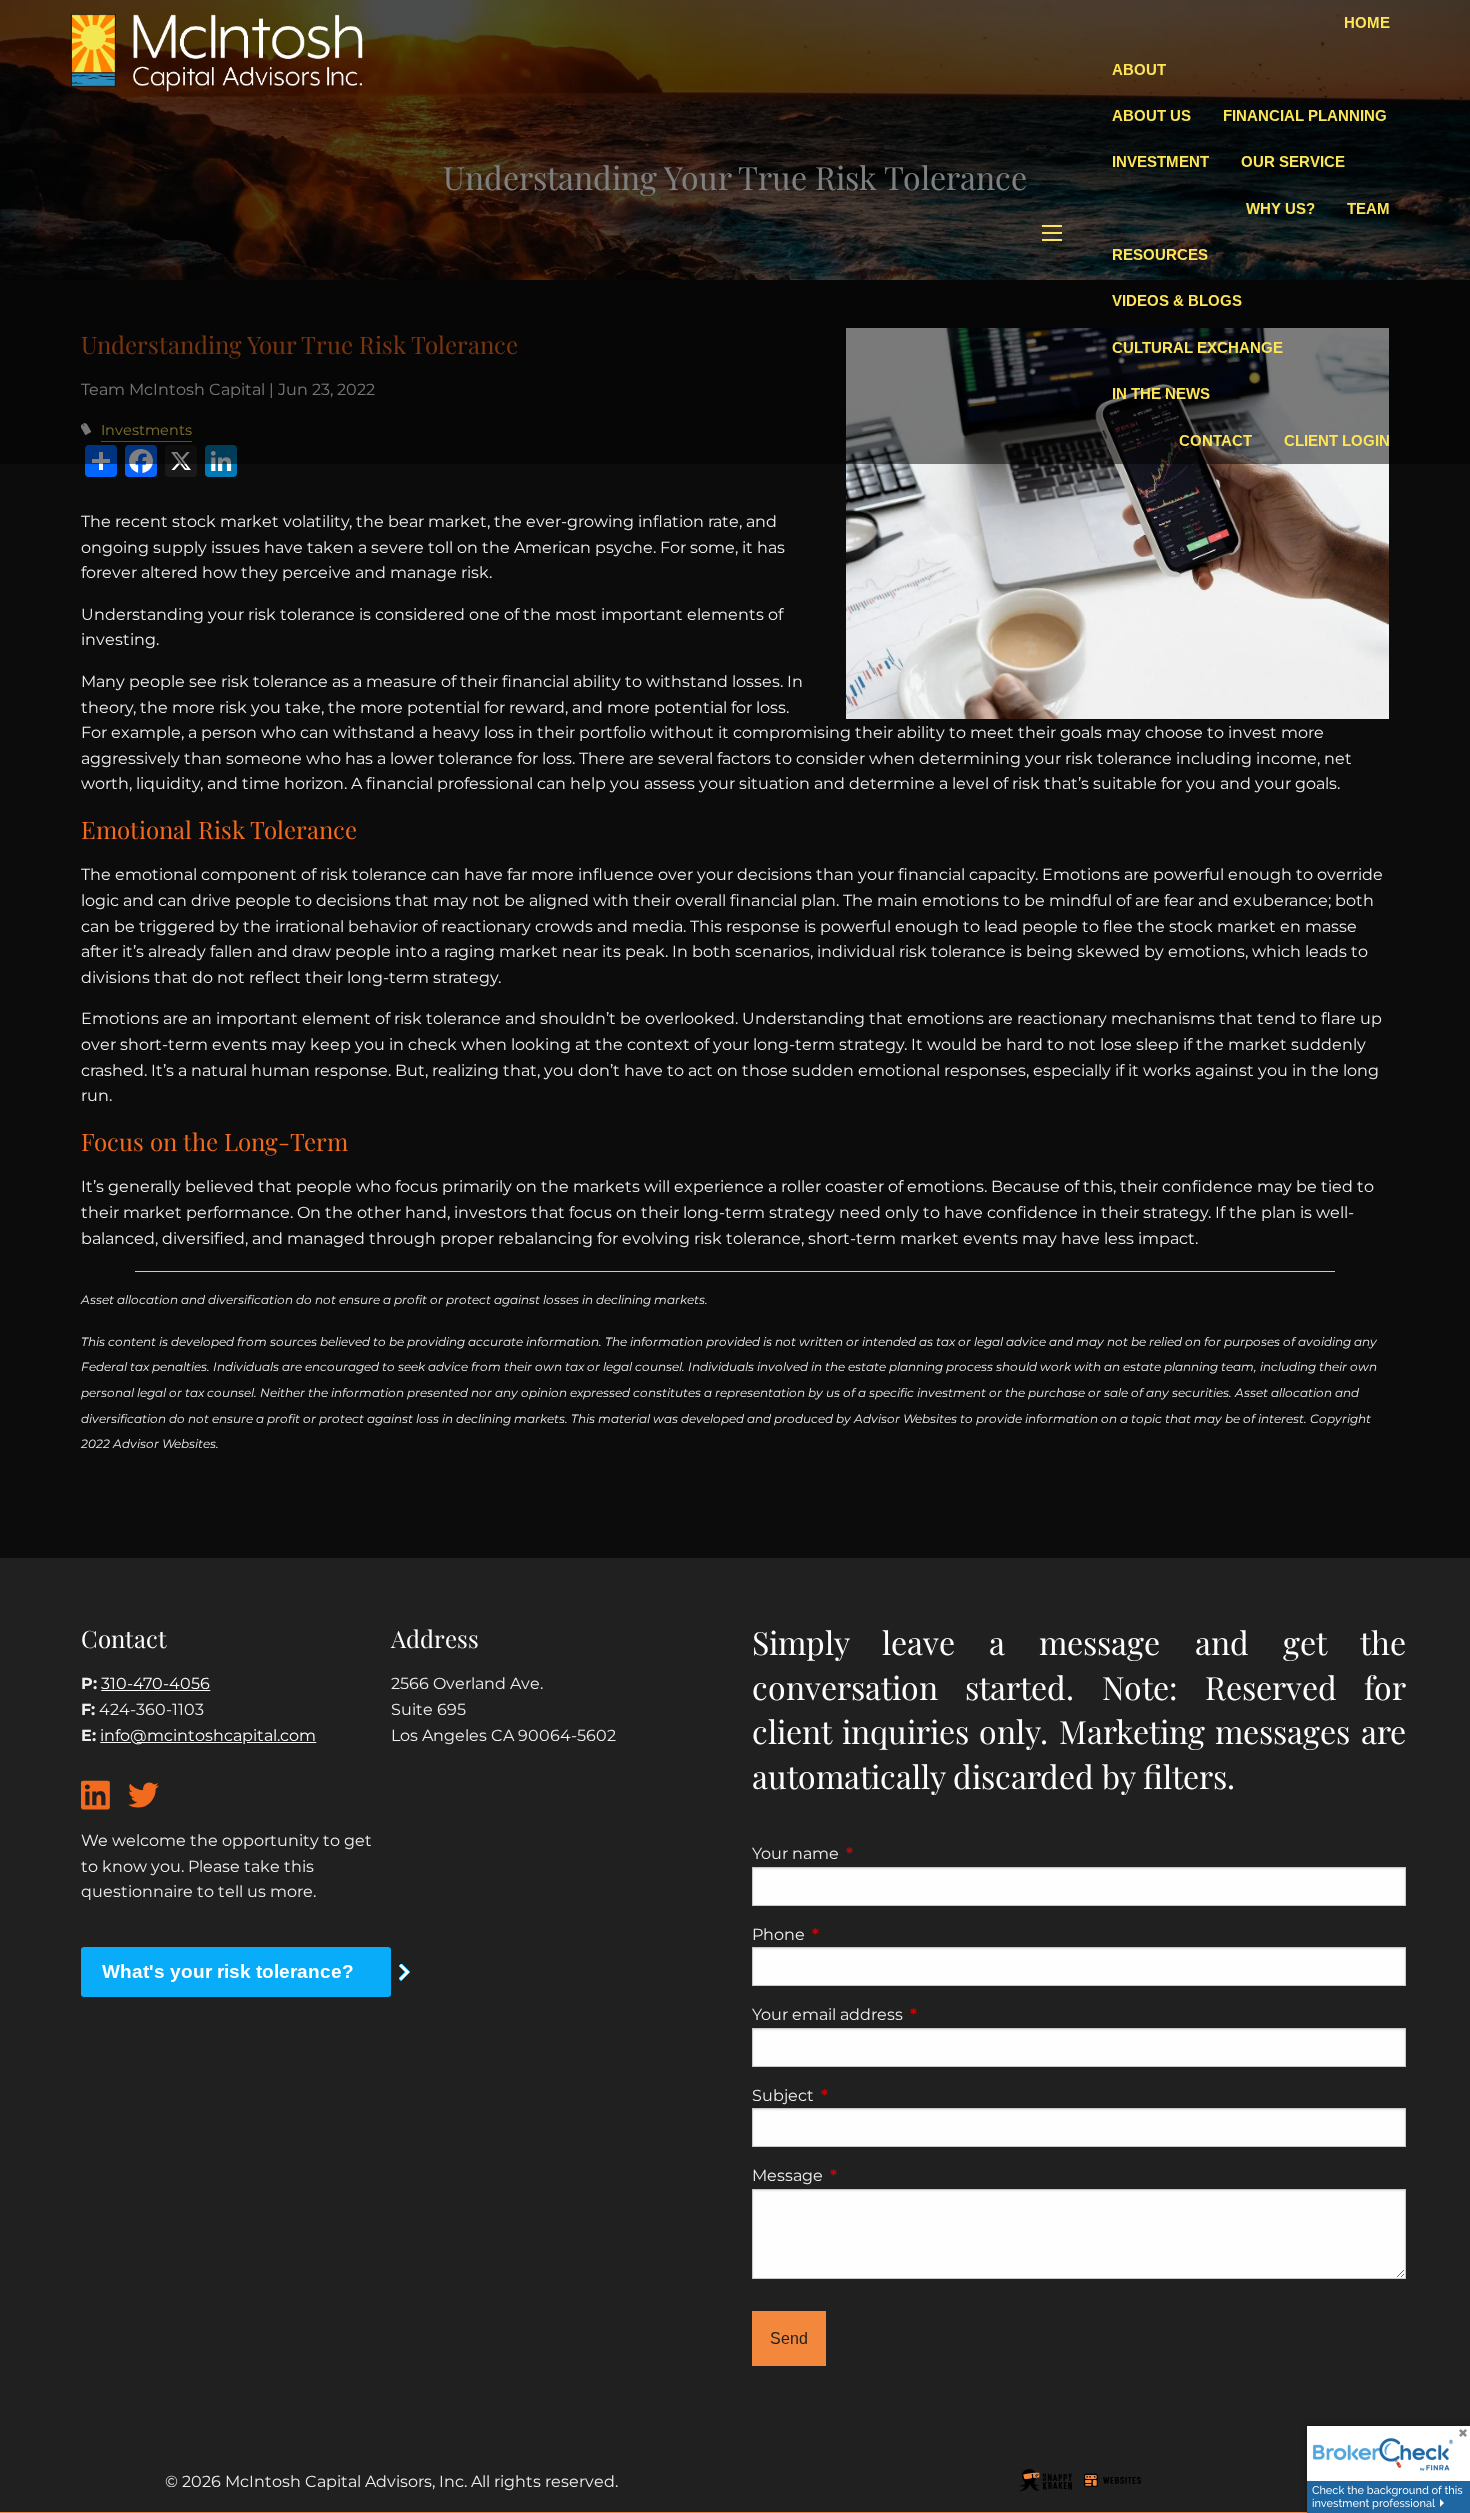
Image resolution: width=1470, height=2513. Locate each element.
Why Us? (1280, 208)
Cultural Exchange (1197, 347)
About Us (1151, 115)
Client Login (1337, 440)
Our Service (1293, 161)
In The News (1161, 393)
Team (1368, 208)
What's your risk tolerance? (228, 1971)
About (1139, 69)
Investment (1160, 161)
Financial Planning (1305, 115)
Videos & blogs (1177, 300)
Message (871, 2175)
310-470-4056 (155, 1683)
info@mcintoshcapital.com (208, 1735)
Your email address (911, 2014)
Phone (862, 1934)
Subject (866, 2095)
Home (1367, 22)
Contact (1215, 440)
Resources (1160, 254)
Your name (879, 1853)
